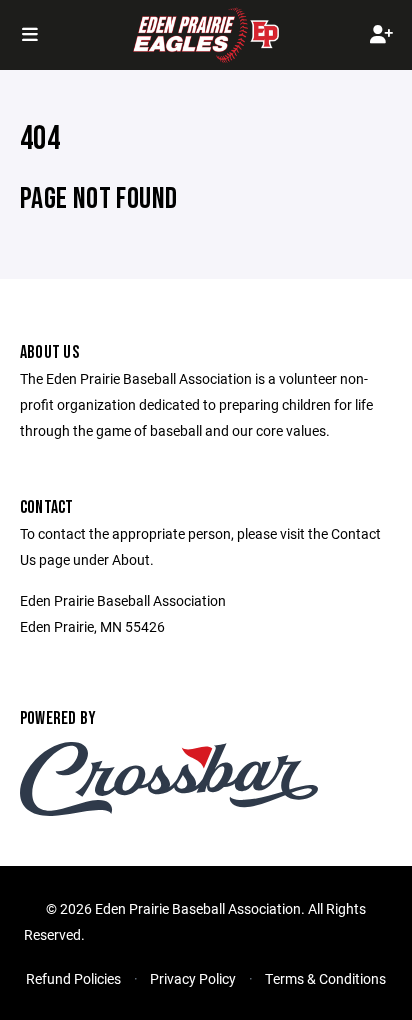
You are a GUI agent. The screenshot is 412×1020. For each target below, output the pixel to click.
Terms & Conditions (325, 978)
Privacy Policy (193, 978)
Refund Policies (73, 978)
